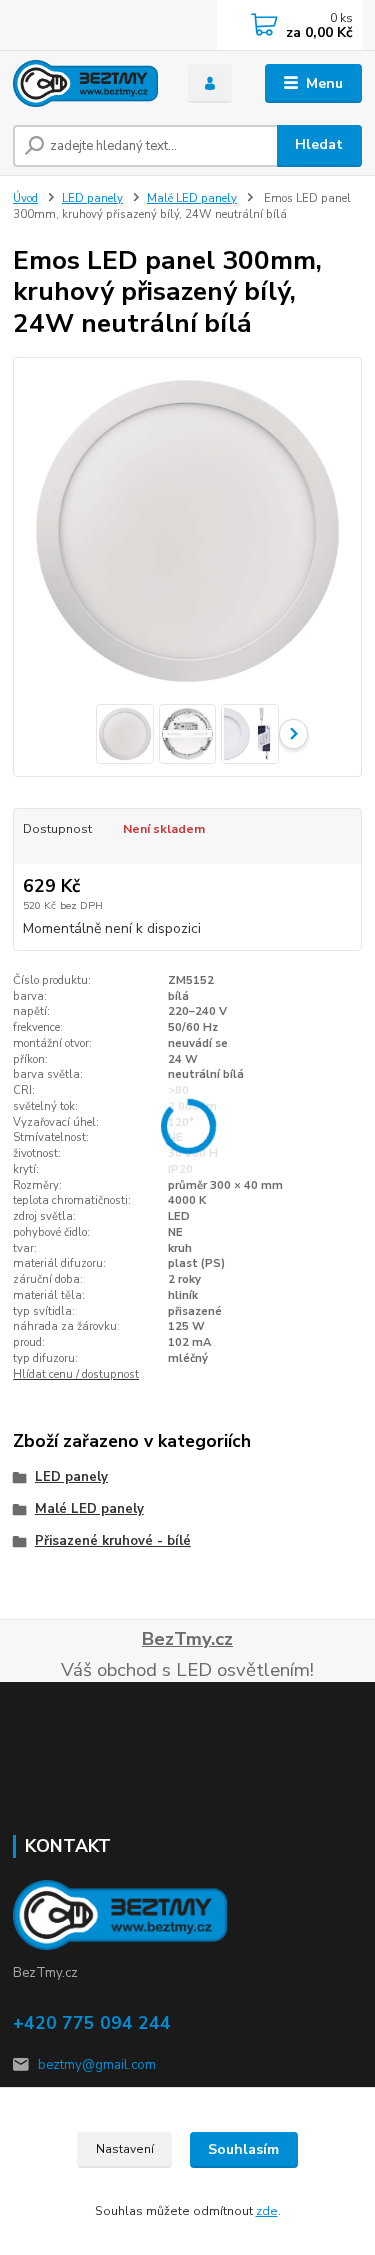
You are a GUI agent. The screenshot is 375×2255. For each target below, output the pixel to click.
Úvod (25, 198)
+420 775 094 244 (92, 2023)
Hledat (319, 144)
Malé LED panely (192, 198)
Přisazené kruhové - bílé (113, 1541)
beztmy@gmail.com (97, 2065)
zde (267, 2211)
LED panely (92, 198)
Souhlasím (243, 2149)
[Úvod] (85, 83)
